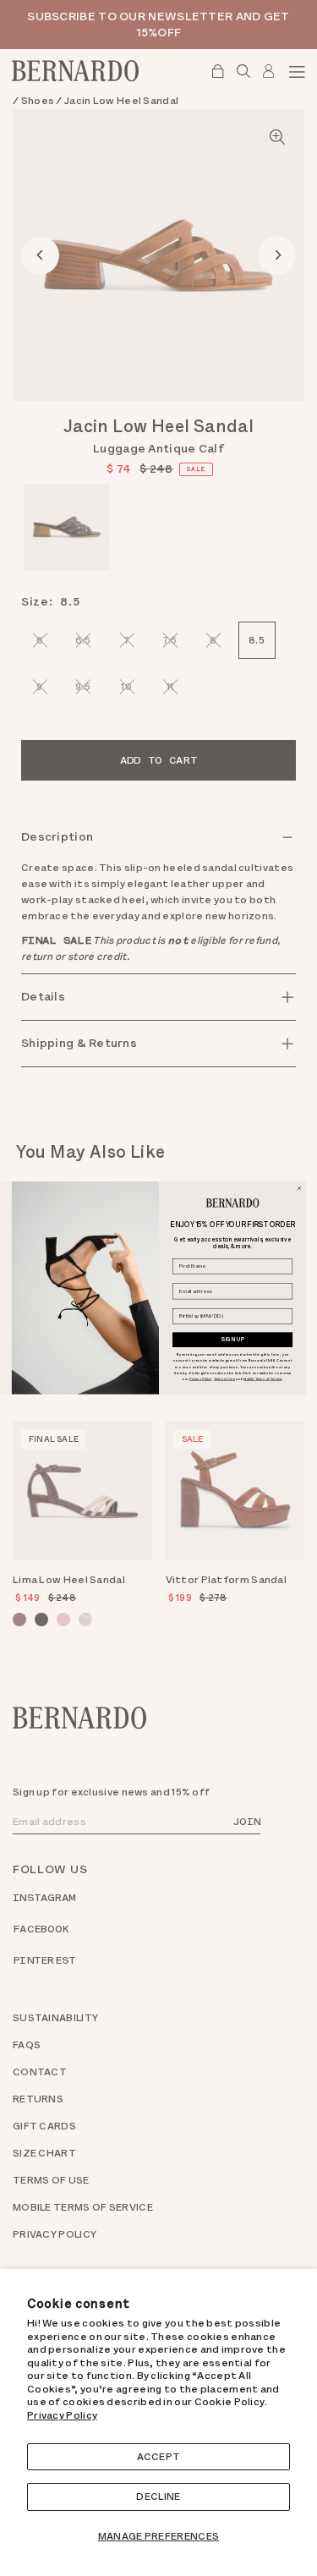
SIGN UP (232, 1340)
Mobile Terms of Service (262, 1378)
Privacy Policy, (200, 1378)
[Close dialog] (299, 1189)
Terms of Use (224, 1378)
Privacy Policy (62, 2415)
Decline (158, 2497)
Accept (159, 2457)
